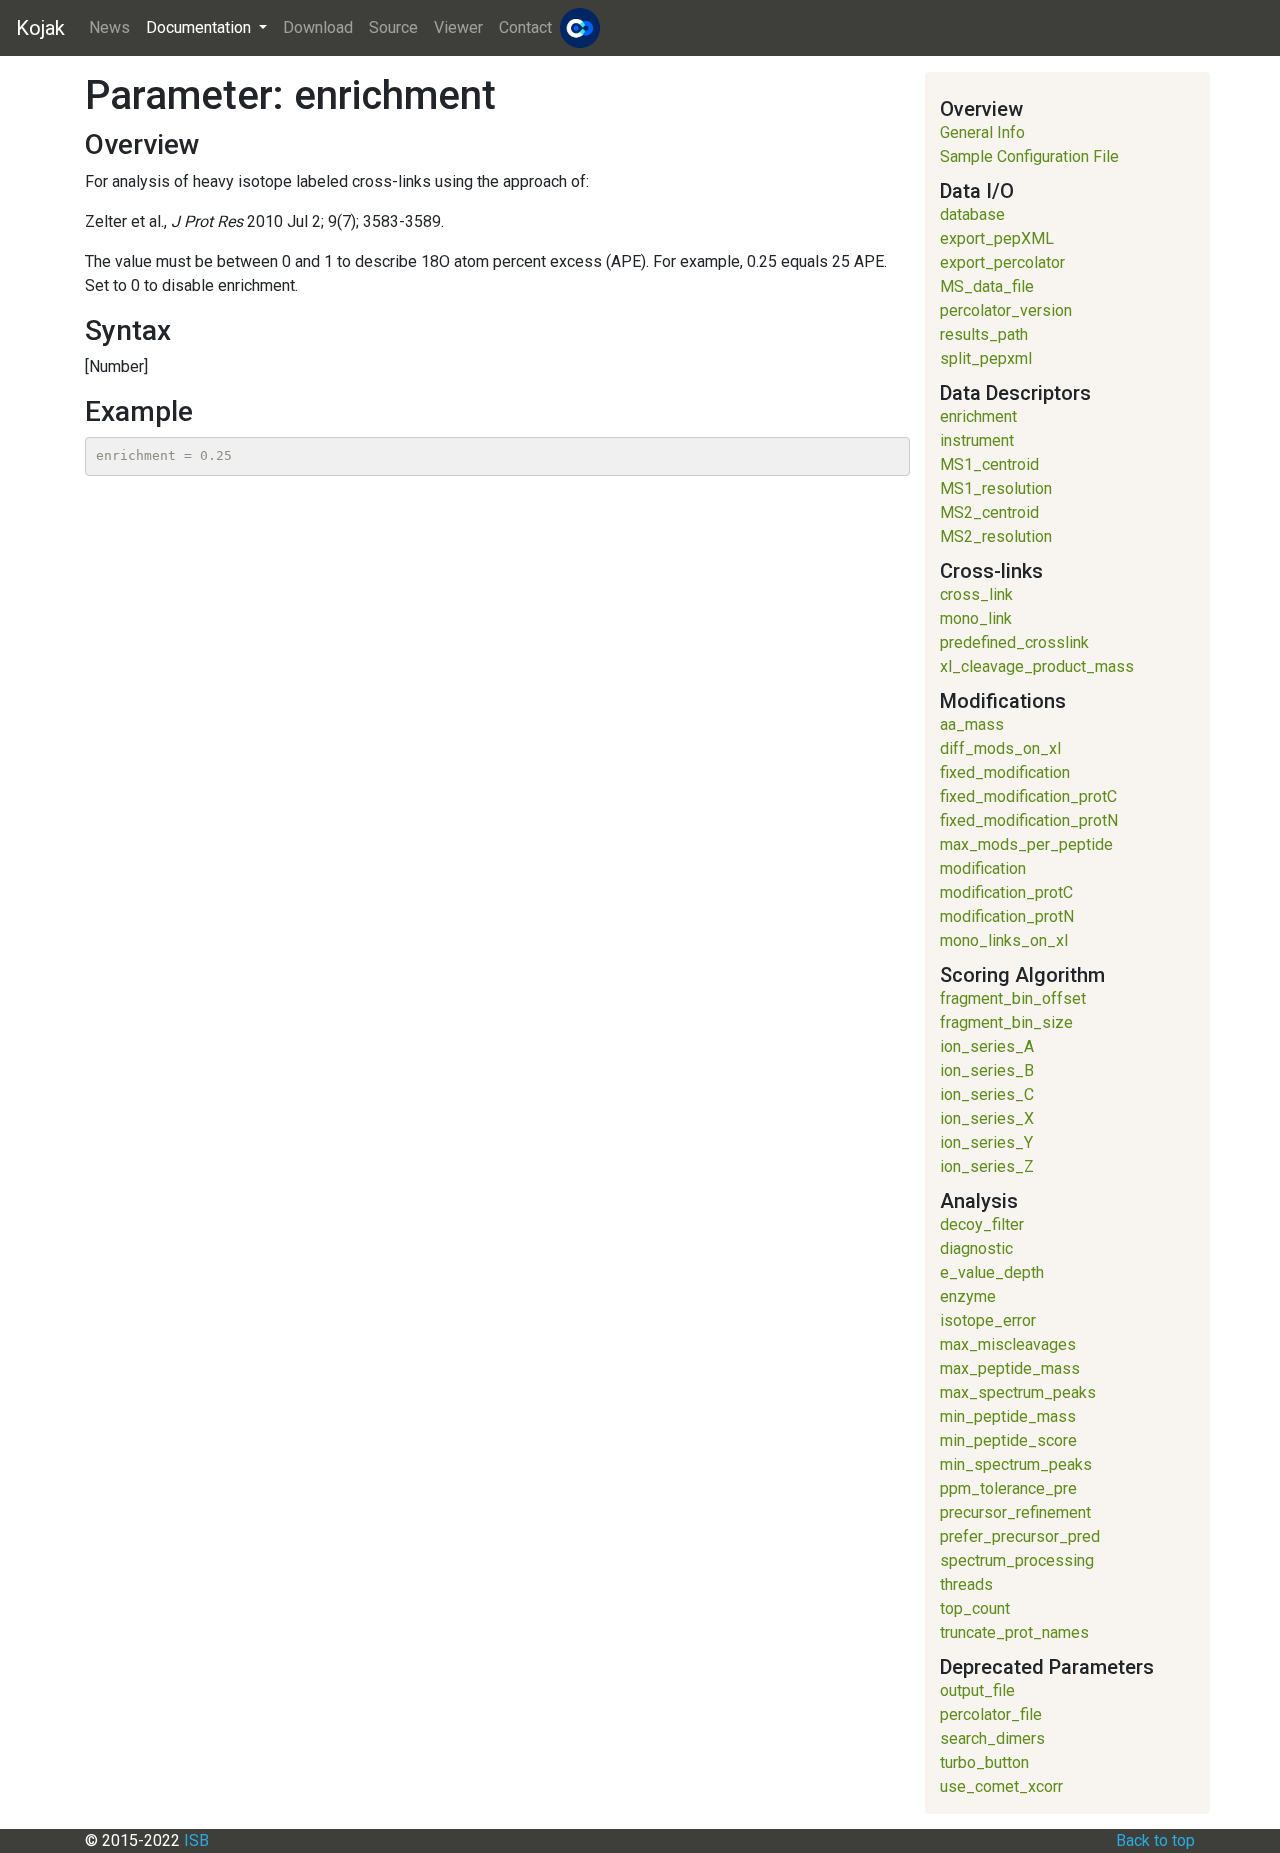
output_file (977, 1690)
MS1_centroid (989, 464)
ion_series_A (987, 1046)
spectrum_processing (1017, 1560)
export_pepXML (997, 238)
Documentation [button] (200, 27)
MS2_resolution (996, 536)
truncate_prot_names (1014, 1632)
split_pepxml (986, 358)
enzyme (968, 1296)
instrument (977, 440)
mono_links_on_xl (1004, 940)
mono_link (976, 618)
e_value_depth (992, 1272)
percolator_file (991, 1714)
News (109, 27)
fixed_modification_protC (1028, 796)
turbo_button (984, 1762)
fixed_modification (1005, 772)
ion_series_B (987, 1070)
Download (318, 27)
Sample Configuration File (1029, 156)
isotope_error (988, 1320)
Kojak (40, 28)
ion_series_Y (986, 1142)
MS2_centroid (989, 512)
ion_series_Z (987, 1166)
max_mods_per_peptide (1026, 844)
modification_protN (1007, 916)
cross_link (976, 594)
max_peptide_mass (1010, 1368)
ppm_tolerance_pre (1008, 1488)
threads (966, 1584)
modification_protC (1006, 892)
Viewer (458, 27)
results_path (984, 334)
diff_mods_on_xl (1000, 748)
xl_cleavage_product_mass (1037, 666)
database (972, 214)
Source (393, 27)
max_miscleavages (1008, 1344)
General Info (982, 132)
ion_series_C (987, 1094)
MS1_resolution (996, 488)
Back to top (1155, 1840)
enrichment (978, 416)
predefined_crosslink (1014, 642)
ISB (196, 1840)
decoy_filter (982, 1224)
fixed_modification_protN (1029, 820)
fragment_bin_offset (1013, 998)
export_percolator (1002, 262)
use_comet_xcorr (1001, 1786)
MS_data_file (987, 286)
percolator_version (1006, 310)
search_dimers (992, 1738)
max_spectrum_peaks (1018, 1392)
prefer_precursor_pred (1020, 1536)
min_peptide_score (1008, 1440)
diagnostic (976, 1248)
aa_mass (972, 724)
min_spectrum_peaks (1016, 1464)
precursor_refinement (1015, 1512)
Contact (525, 27)
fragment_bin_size (1006, 1022)
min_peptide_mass (1008, 1416)
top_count (975, 1608)
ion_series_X (987, 1118)
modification (983, 868)
